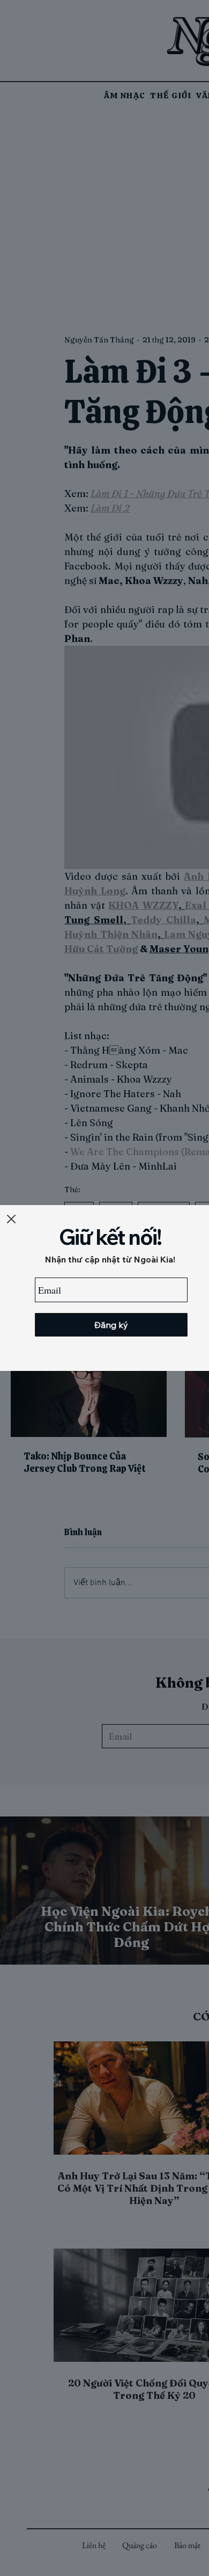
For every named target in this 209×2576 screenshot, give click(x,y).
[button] (11, 1219)
